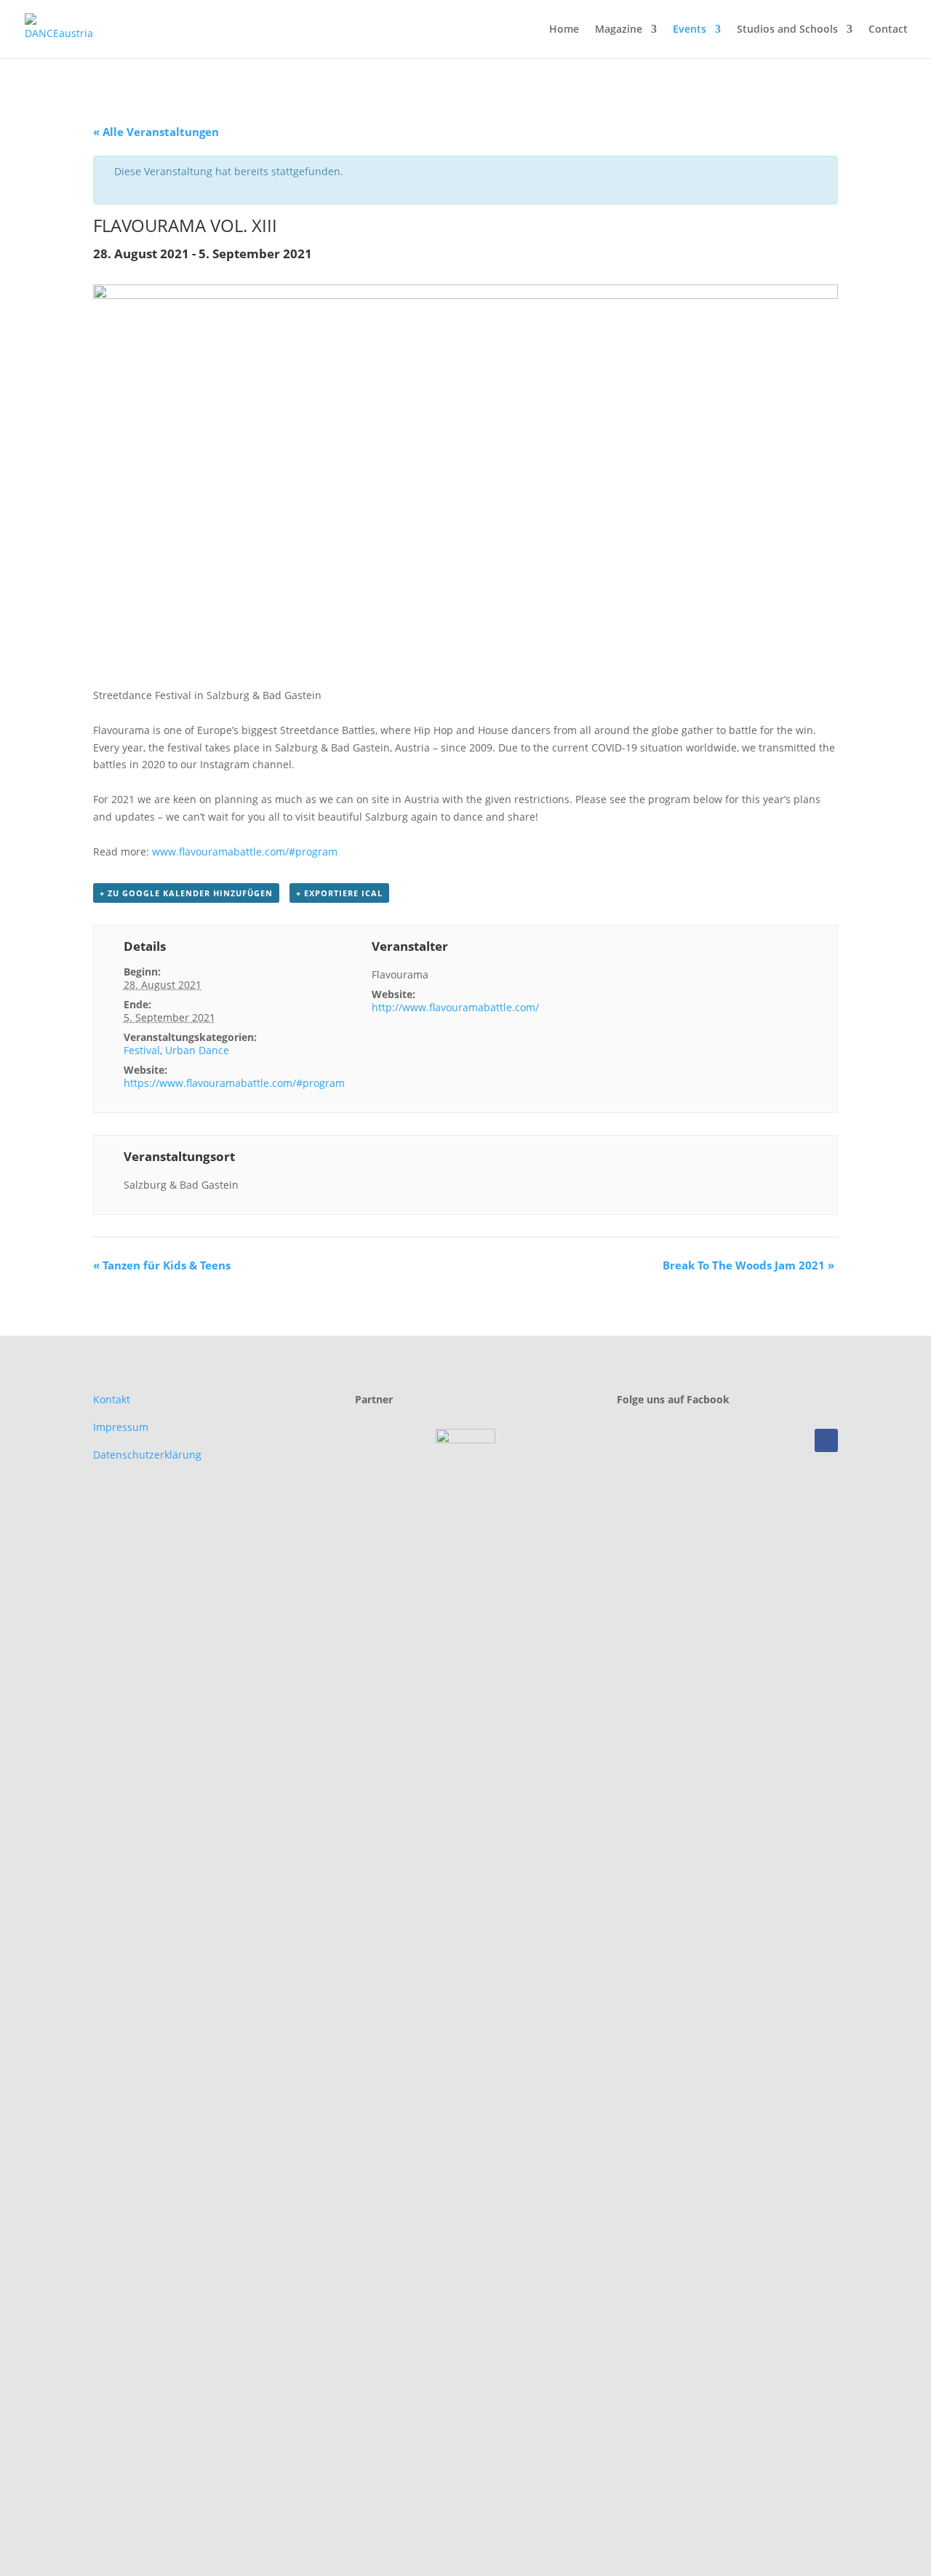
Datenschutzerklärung (147, 1455)
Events (690, 30)
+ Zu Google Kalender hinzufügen (186, 893)
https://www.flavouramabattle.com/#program (234, 1083)
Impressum (121, 1427)
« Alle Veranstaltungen (156, 132)
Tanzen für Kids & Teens (162, 1265)
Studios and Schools (787, 30)
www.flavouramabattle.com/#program (245, 852)
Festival (142, 1050)
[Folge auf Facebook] (826, 1440)
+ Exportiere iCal (339, 893)
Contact (888, 30)
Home (564, 30)
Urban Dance (197, 1050)
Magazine (619, 30)
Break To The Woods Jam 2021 (748, 1265)
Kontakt (112, 1399)
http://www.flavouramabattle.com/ (455, 1007)
